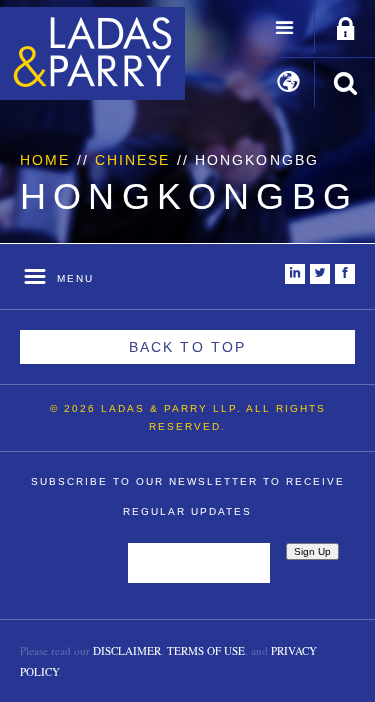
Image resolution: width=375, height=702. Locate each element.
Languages (288, 84)
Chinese (133, 160)
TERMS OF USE (206, 650)
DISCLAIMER (127, 650)
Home (45, 160)
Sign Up (312, 551)
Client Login (346, 30)
